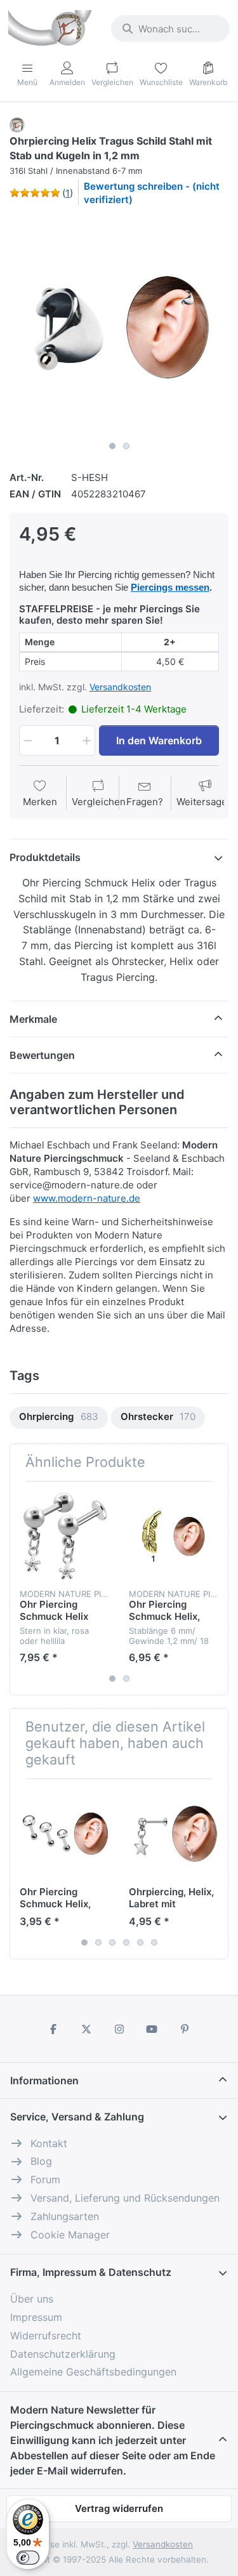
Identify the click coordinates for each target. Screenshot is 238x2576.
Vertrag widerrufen (119, 2508)
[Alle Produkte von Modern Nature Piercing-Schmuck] (17, 124)
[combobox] (170, 29)
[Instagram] (119, 2029)
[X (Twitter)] (86, 2029)
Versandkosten (120, 687)
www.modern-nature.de (87, 1198)
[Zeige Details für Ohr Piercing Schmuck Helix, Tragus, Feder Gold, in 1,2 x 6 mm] (174, 1536)
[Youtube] (152, 2029)
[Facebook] (54, 2029)
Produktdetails (45, 857)
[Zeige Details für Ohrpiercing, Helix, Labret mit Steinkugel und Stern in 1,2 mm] (174, 1833)
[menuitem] (59, 1418)
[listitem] (119, 326)
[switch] (28, 2558)
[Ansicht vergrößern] (119, 326)
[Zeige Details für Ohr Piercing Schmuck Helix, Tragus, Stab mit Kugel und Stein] (64, 1833)
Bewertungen (42, 1055)
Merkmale (33, 1019)
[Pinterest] (185, 2029)
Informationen (44, 2080)
